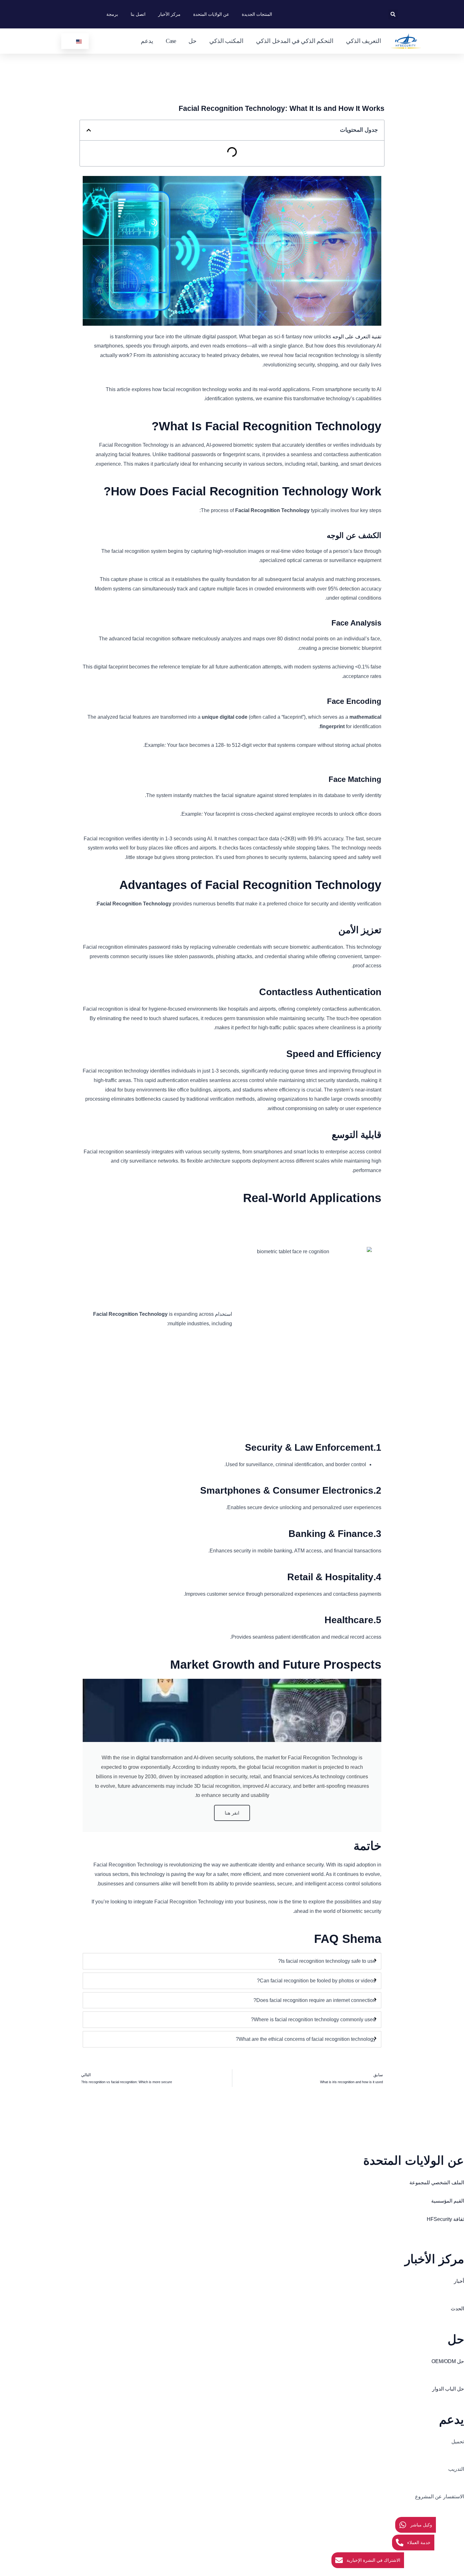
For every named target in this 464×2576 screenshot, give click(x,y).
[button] (393, 14)
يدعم (147, 41)
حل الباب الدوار (448, 2389)
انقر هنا (232, 1813)
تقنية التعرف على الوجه (357, 337)
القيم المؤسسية (448, 2201)
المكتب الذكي (226, 41)
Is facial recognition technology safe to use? (327, 1961)
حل (193, 41)
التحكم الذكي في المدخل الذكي (294, 41)
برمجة (112, 14)
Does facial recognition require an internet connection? (315, 2000)
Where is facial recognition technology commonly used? (313, 2020)
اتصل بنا (138, 14)
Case (171, 41)
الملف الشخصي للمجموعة (437, 2183)
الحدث (457, 2309)
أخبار (459, 2281)
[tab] (232, 1961)
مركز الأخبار (169, 14)
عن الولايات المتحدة (211, 14)
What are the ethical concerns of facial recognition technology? (306, 2039)
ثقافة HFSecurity (445, 2219)
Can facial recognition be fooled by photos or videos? (316, 1981)
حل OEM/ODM (448, 2361)
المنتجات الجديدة (257, 14)
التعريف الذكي (363, 41)
